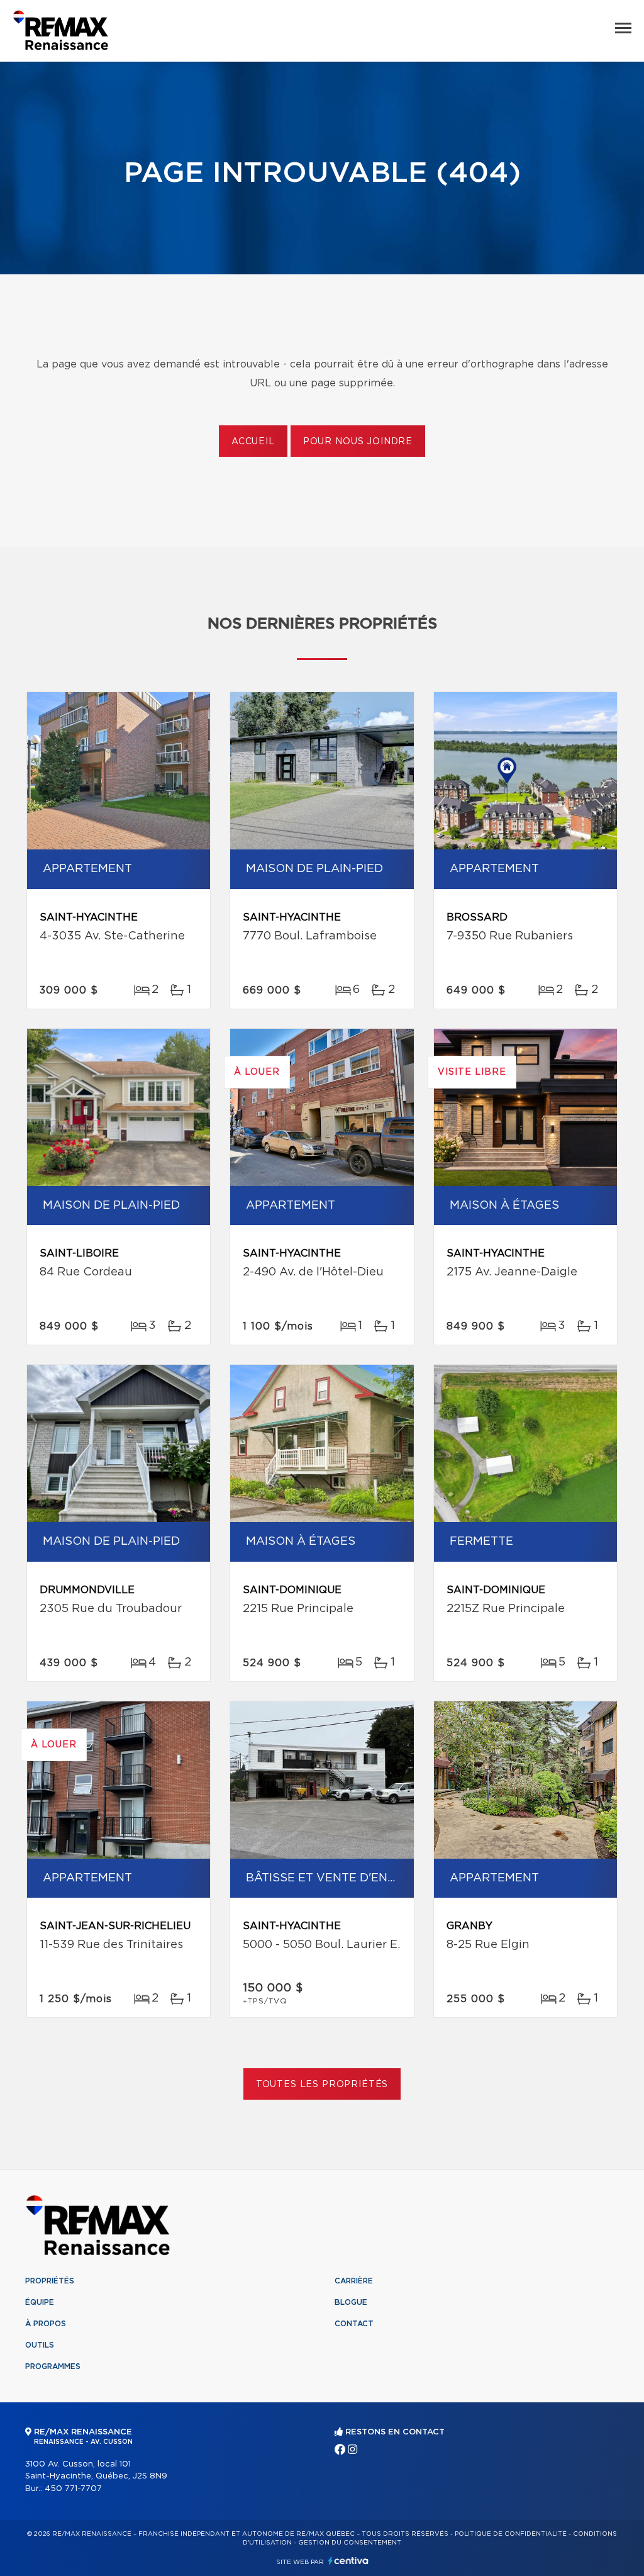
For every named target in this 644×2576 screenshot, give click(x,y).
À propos (46, 2324)
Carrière (354, 2281)
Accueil (253, 442)
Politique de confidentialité (511, 2534)
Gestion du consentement (350, 2543)
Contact (354, 2324)
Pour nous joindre (358, 442)
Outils (40, 2345)
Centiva (348, 2561)
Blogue (351, 2302)
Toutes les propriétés (322, 2085)
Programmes (53, 2366)
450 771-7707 (73, 2489)
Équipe (40, 2302)
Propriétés (50, 2281)
